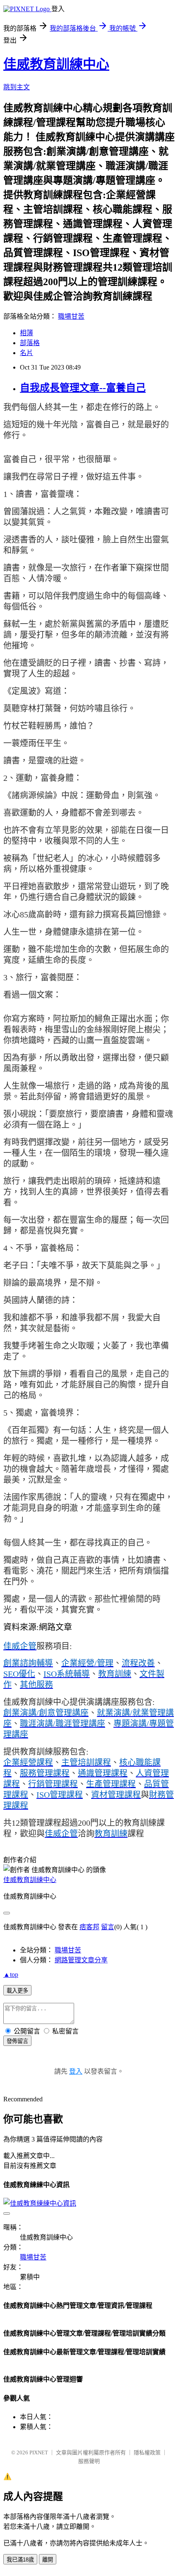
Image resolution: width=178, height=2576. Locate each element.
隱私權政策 (147, 2452)
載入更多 (17, 1991)
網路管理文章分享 (81, 1960)
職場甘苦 (71, 316)
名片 (26, 353)
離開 (48, 2560)
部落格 (30, 343)
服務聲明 (89, 2461)
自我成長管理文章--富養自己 (83, 388)
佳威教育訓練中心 (56, 64)
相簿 (26, 333)
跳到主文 (17, 87)
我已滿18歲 (20, 2560)
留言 (108, 1927)
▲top (11, 1975)
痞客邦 (89, 1927)
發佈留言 (17, 2041)
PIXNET (39, 2452)
